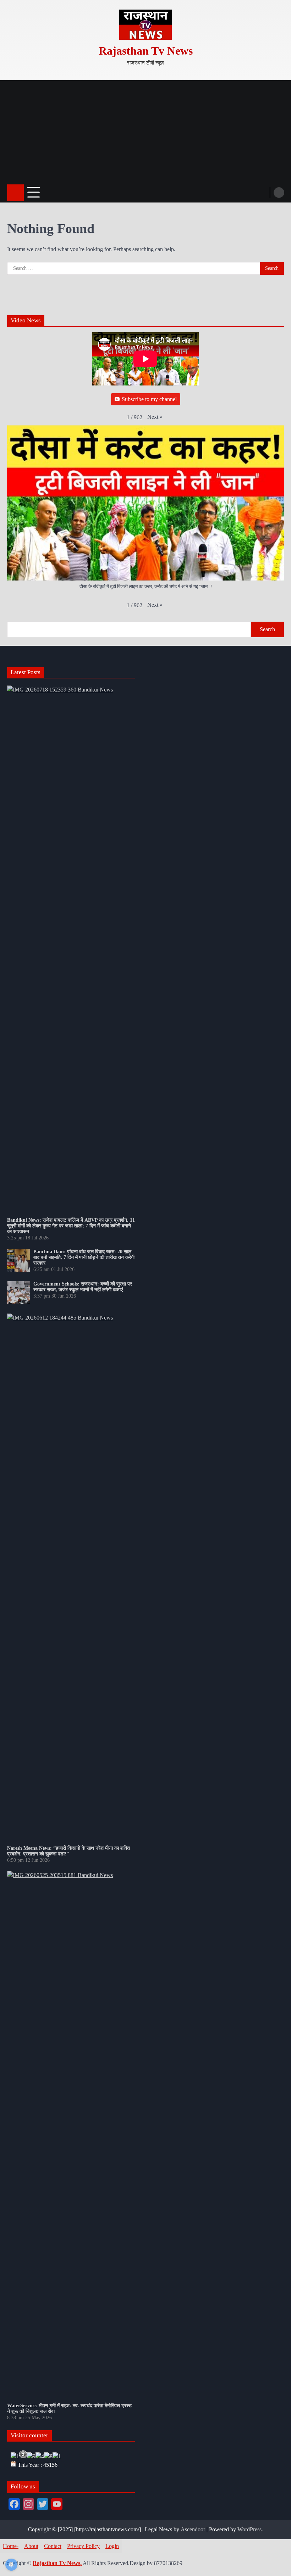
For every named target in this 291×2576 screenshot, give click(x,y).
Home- (11, 2546)
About (31, 2546)
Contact (53, 2546)
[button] (155, 417)
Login (112, 2546)
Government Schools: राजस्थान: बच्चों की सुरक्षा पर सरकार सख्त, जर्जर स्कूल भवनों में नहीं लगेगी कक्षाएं (83, 1287)
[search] (279, 193)
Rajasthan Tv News (146, 51)
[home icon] (15, 193)
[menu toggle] (34, 192)
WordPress (249, 2529)
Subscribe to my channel (149, 399)
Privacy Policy (83, 2546)
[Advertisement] (145, 130)
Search (267, 629)
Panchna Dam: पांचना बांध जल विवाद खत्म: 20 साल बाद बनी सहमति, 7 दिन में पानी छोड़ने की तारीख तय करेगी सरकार (84, 1257)
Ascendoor (193, 2529)
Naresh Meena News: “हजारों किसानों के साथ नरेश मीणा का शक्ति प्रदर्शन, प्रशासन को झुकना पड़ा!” (68, 1851)
